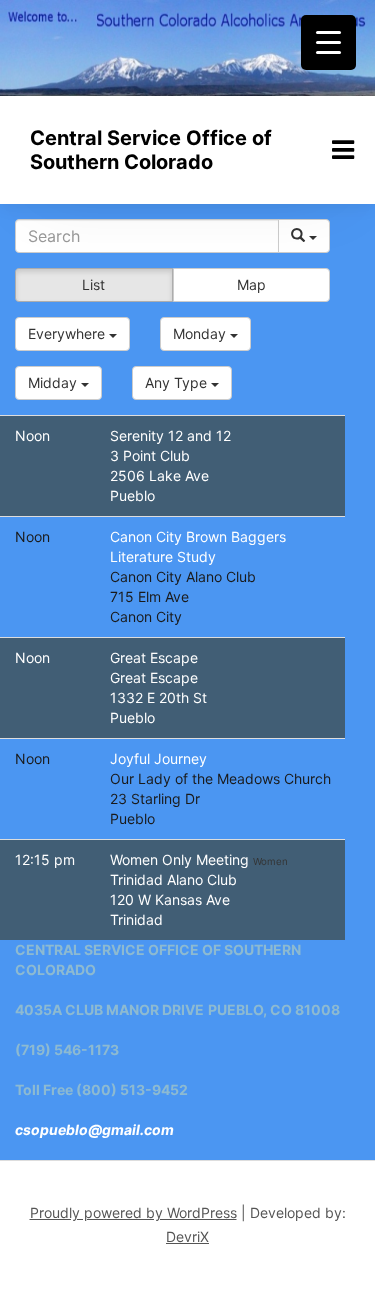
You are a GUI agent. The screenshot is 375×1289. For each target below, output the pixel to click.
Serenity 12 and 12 (170, 435)
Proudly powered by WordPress (133, 1212)
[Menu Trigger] (328, 42)
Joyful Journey (158, 758)
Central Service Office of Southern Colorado (151, 150)
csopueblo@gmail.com (94, 1129)
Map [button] (251, 284)
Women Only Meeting (181, 859)
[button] (72, 334)
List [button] (93, 284)
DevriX (187, 1236)
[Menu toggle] (343, 150)
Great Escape (154, 657)
